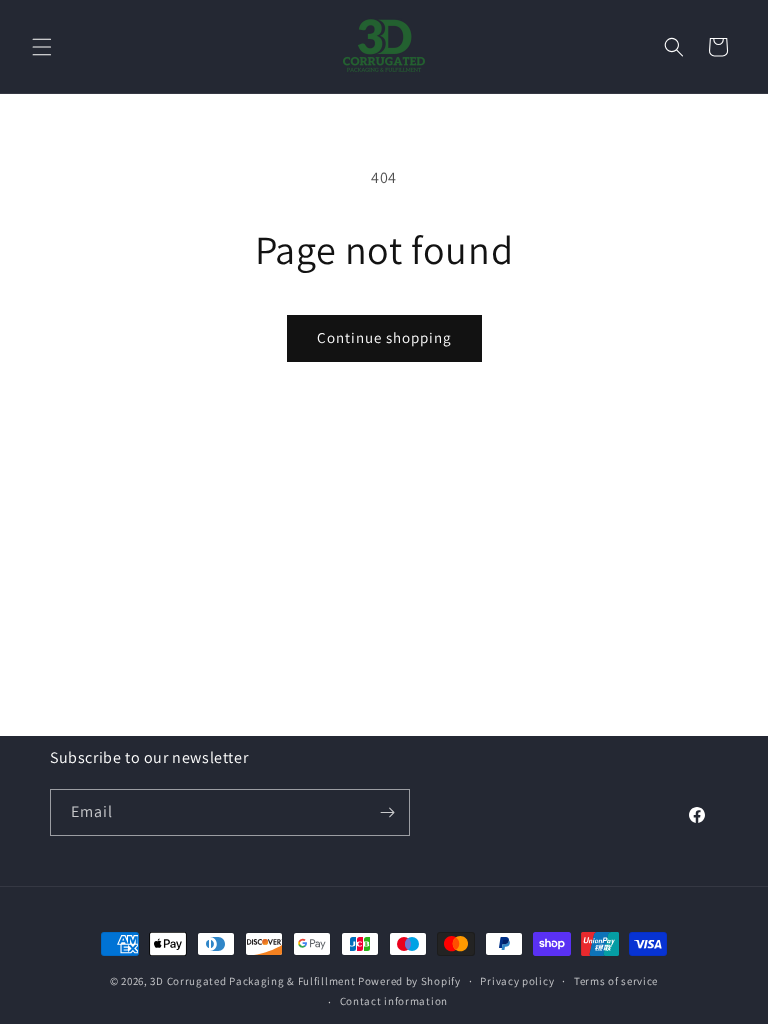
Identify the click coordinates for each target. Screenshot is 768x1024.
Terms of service (616, 981)
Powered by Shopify (409, 981)
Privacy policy (517, 981)
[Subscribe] (387, 812)
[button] (42, 47)
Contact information (394, 1001)
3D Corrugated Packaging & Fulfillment (252, 981)
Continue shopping (384, 337)
